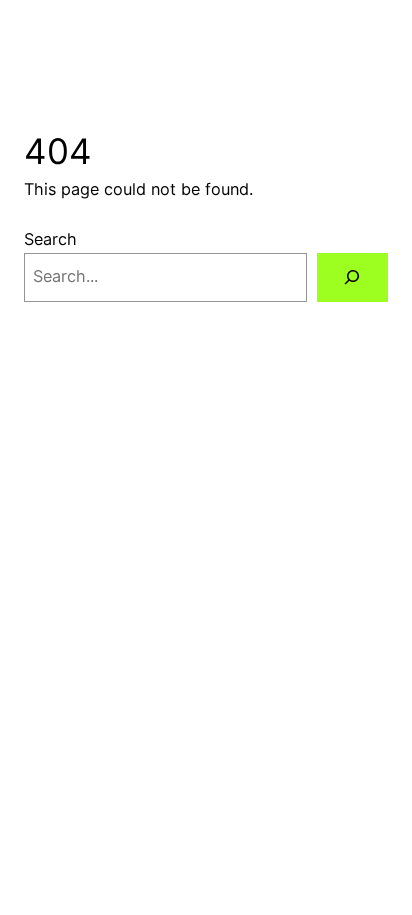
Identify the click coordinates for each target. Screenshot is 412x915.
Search (50, 239)
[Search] (352, 278)
